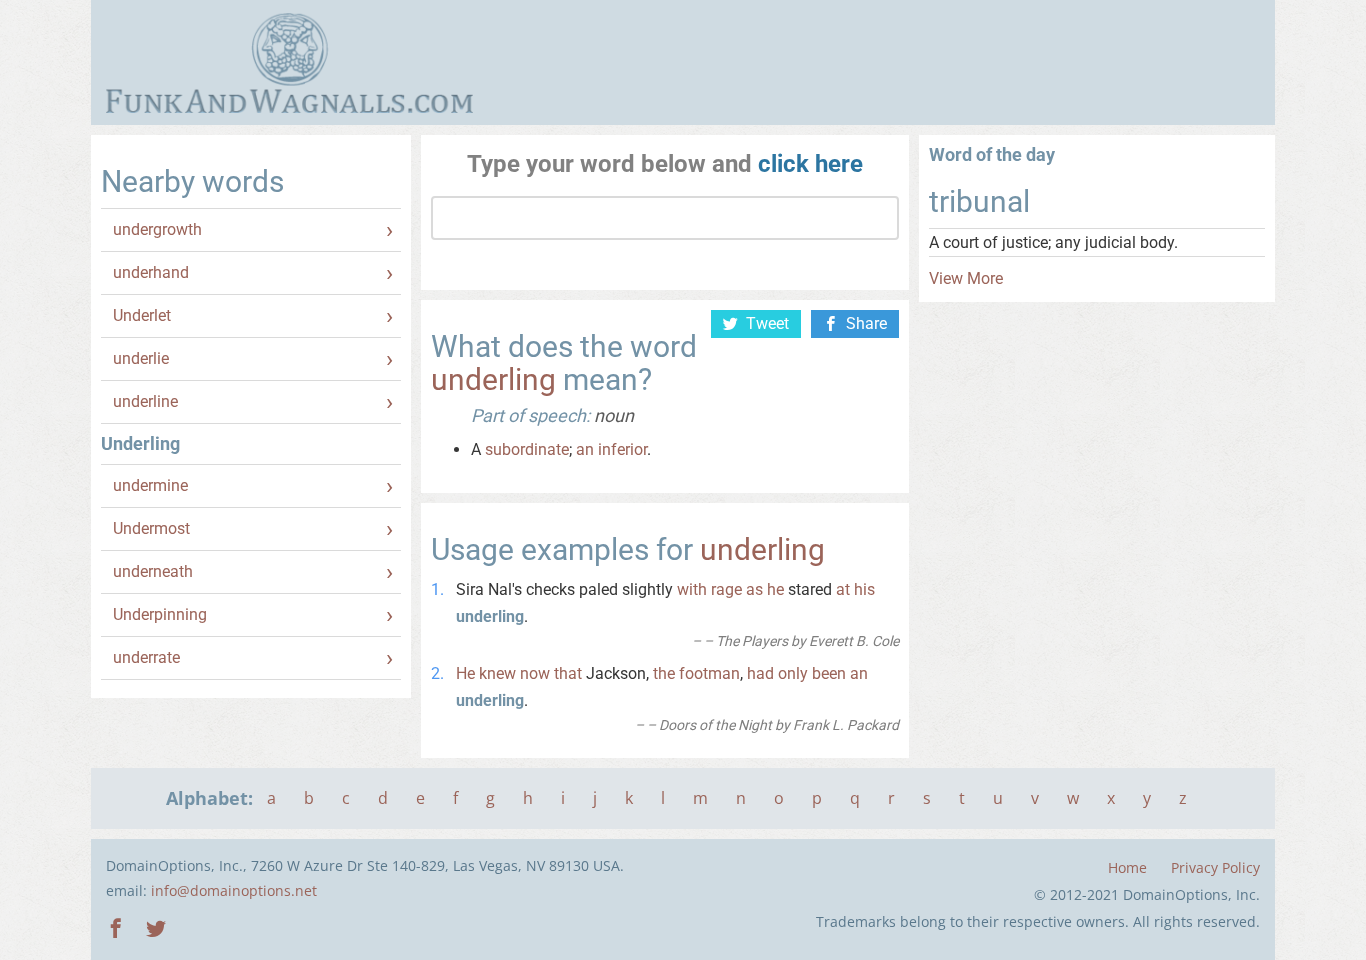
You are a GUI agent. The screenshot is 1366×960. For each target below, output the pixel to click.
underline (145, 401)
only (793, 673)
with (692, 589)
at (843, 589)
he (775, 589)
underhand (151, 272)
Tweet (767, 323)
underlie (141, 358)
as (754, 589)
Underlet (142, 315)
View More (966, 278)
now (535, 673)
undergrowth (157, 229)
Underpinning (160, 614)
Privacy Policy (1215, 867)
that (568, 673)
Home (1127, 867)
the (664, 673)
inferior (622, 449)
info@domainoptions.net (234, 890)
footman (709, 673)
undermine (150, 485)
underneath (153, 571)
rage (726, 589)
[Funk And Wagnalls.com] (289, 63)
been (829, 673)
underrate (146, 657)
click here (810, 164)
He (465, 673)
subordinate (527, 449)
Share (866, 323)
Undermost (151, 528)
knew (497, 673)
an (585, 449)
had (760, 673)
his (864, 589)
